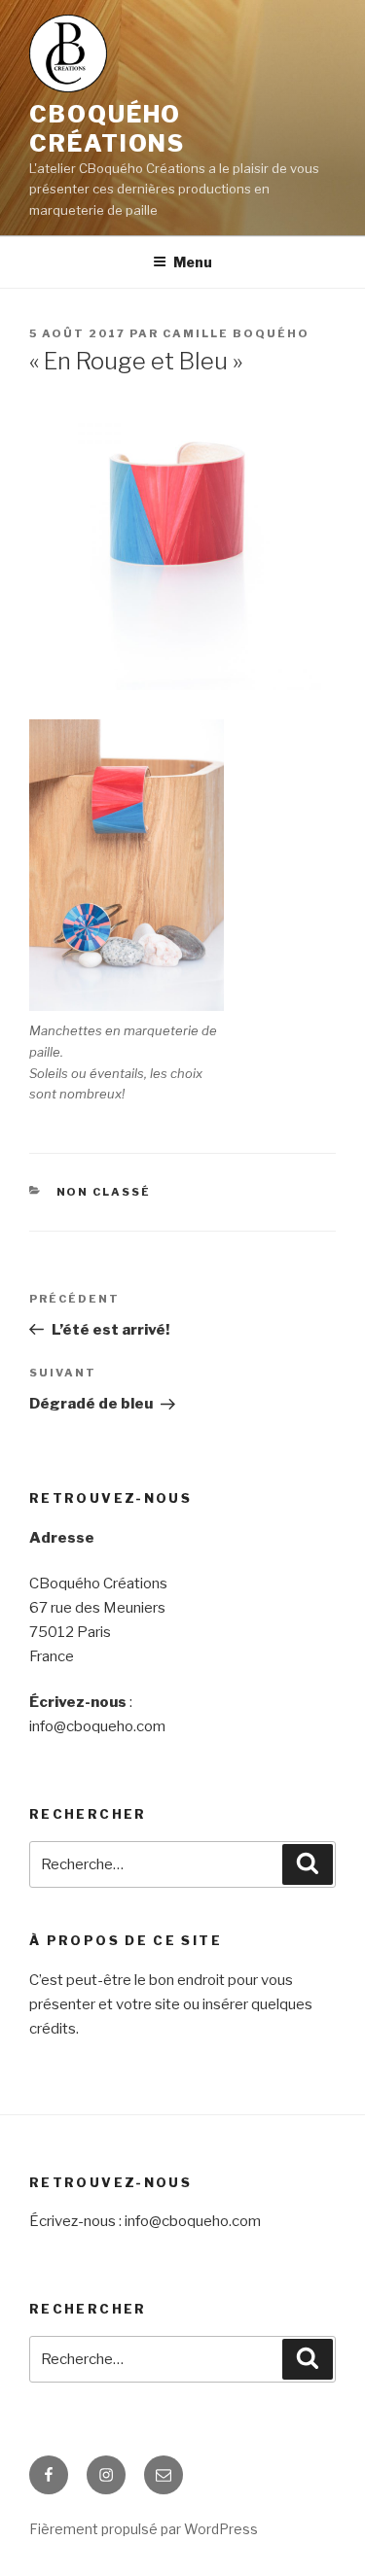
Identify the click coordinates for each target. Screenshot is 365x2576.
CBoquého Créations (107, 129)
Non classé (104, 1192)
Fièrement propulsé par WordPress (144, 2529)
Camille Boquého (236, 333)
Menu (193, 262)
